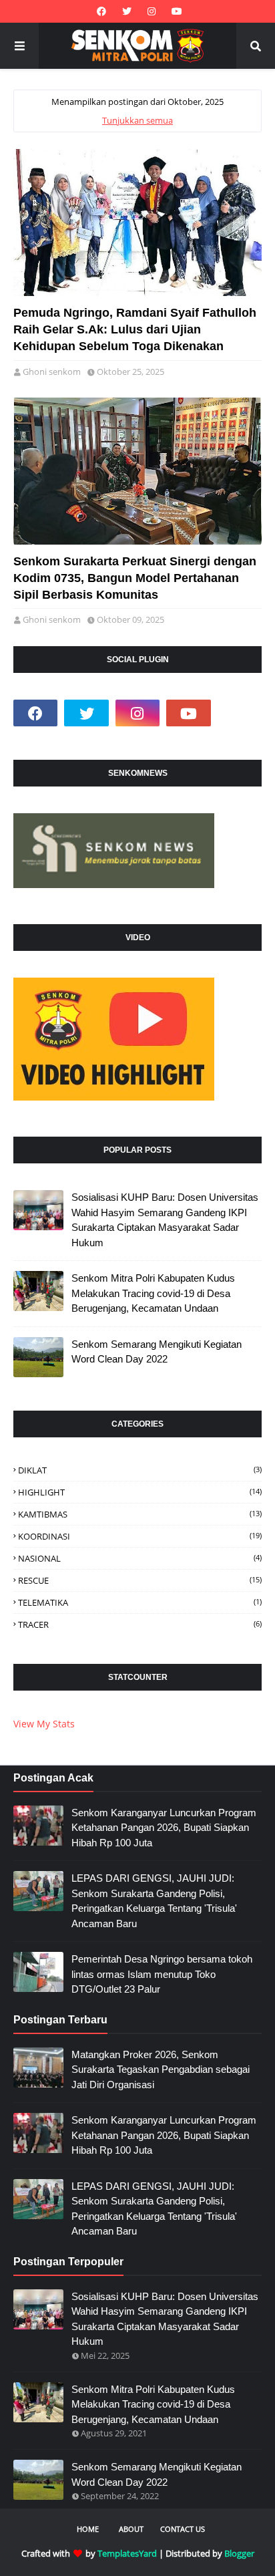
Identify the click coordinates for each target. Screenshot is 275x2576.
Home (88, 2529)
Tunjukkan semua (137, 120)
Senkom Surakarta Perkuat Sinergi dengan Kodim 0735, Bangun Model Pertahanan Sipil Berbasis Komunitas (135, 578)
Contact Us (183, 2529)
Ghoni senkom (52, 372)
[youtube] (175, 11)
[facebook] (101, 11)
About (131, 2529)
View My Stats (44, 1724)
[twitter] (127, 11)
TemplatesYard (127, 2553)
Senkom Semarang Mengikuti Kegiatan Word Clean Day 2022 (157, 1352)
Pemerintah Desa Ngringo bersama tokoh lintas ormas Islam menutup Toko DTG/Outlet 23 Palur (162, 1974)
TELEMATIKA (140, 1602)
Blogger (239, 2553)
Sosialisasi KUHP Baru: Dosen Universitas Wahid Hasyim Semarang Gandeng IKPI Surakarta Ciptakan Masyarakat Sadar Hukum (165, 1220)
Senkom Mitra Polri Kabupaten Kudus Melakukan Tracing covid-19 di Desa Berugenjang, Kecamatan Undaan (153, 1293)
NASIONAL (140, 1558)
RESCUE (140, 1580)
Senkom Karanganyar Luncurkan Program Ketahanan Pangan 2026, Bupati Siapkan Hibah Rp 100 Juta (164, 1828)
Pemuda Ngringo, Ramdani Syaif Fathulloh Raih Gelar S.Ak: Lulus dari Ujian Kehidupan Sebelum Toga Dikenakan (135, 329)
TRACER (140, 1624)
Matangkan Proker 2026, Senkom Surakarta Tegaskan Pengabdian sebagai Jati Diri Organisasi (161, 2069)
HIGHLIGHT (140, 1492)
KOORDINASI (140, 1536)
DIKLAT (140, 1470)
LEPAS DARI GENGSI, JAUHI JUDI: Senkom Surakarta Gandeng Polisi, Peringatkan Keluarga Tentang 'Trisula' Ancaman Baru (154, 1901)
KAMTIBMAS (140, 1514)
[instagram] (152, 11)
